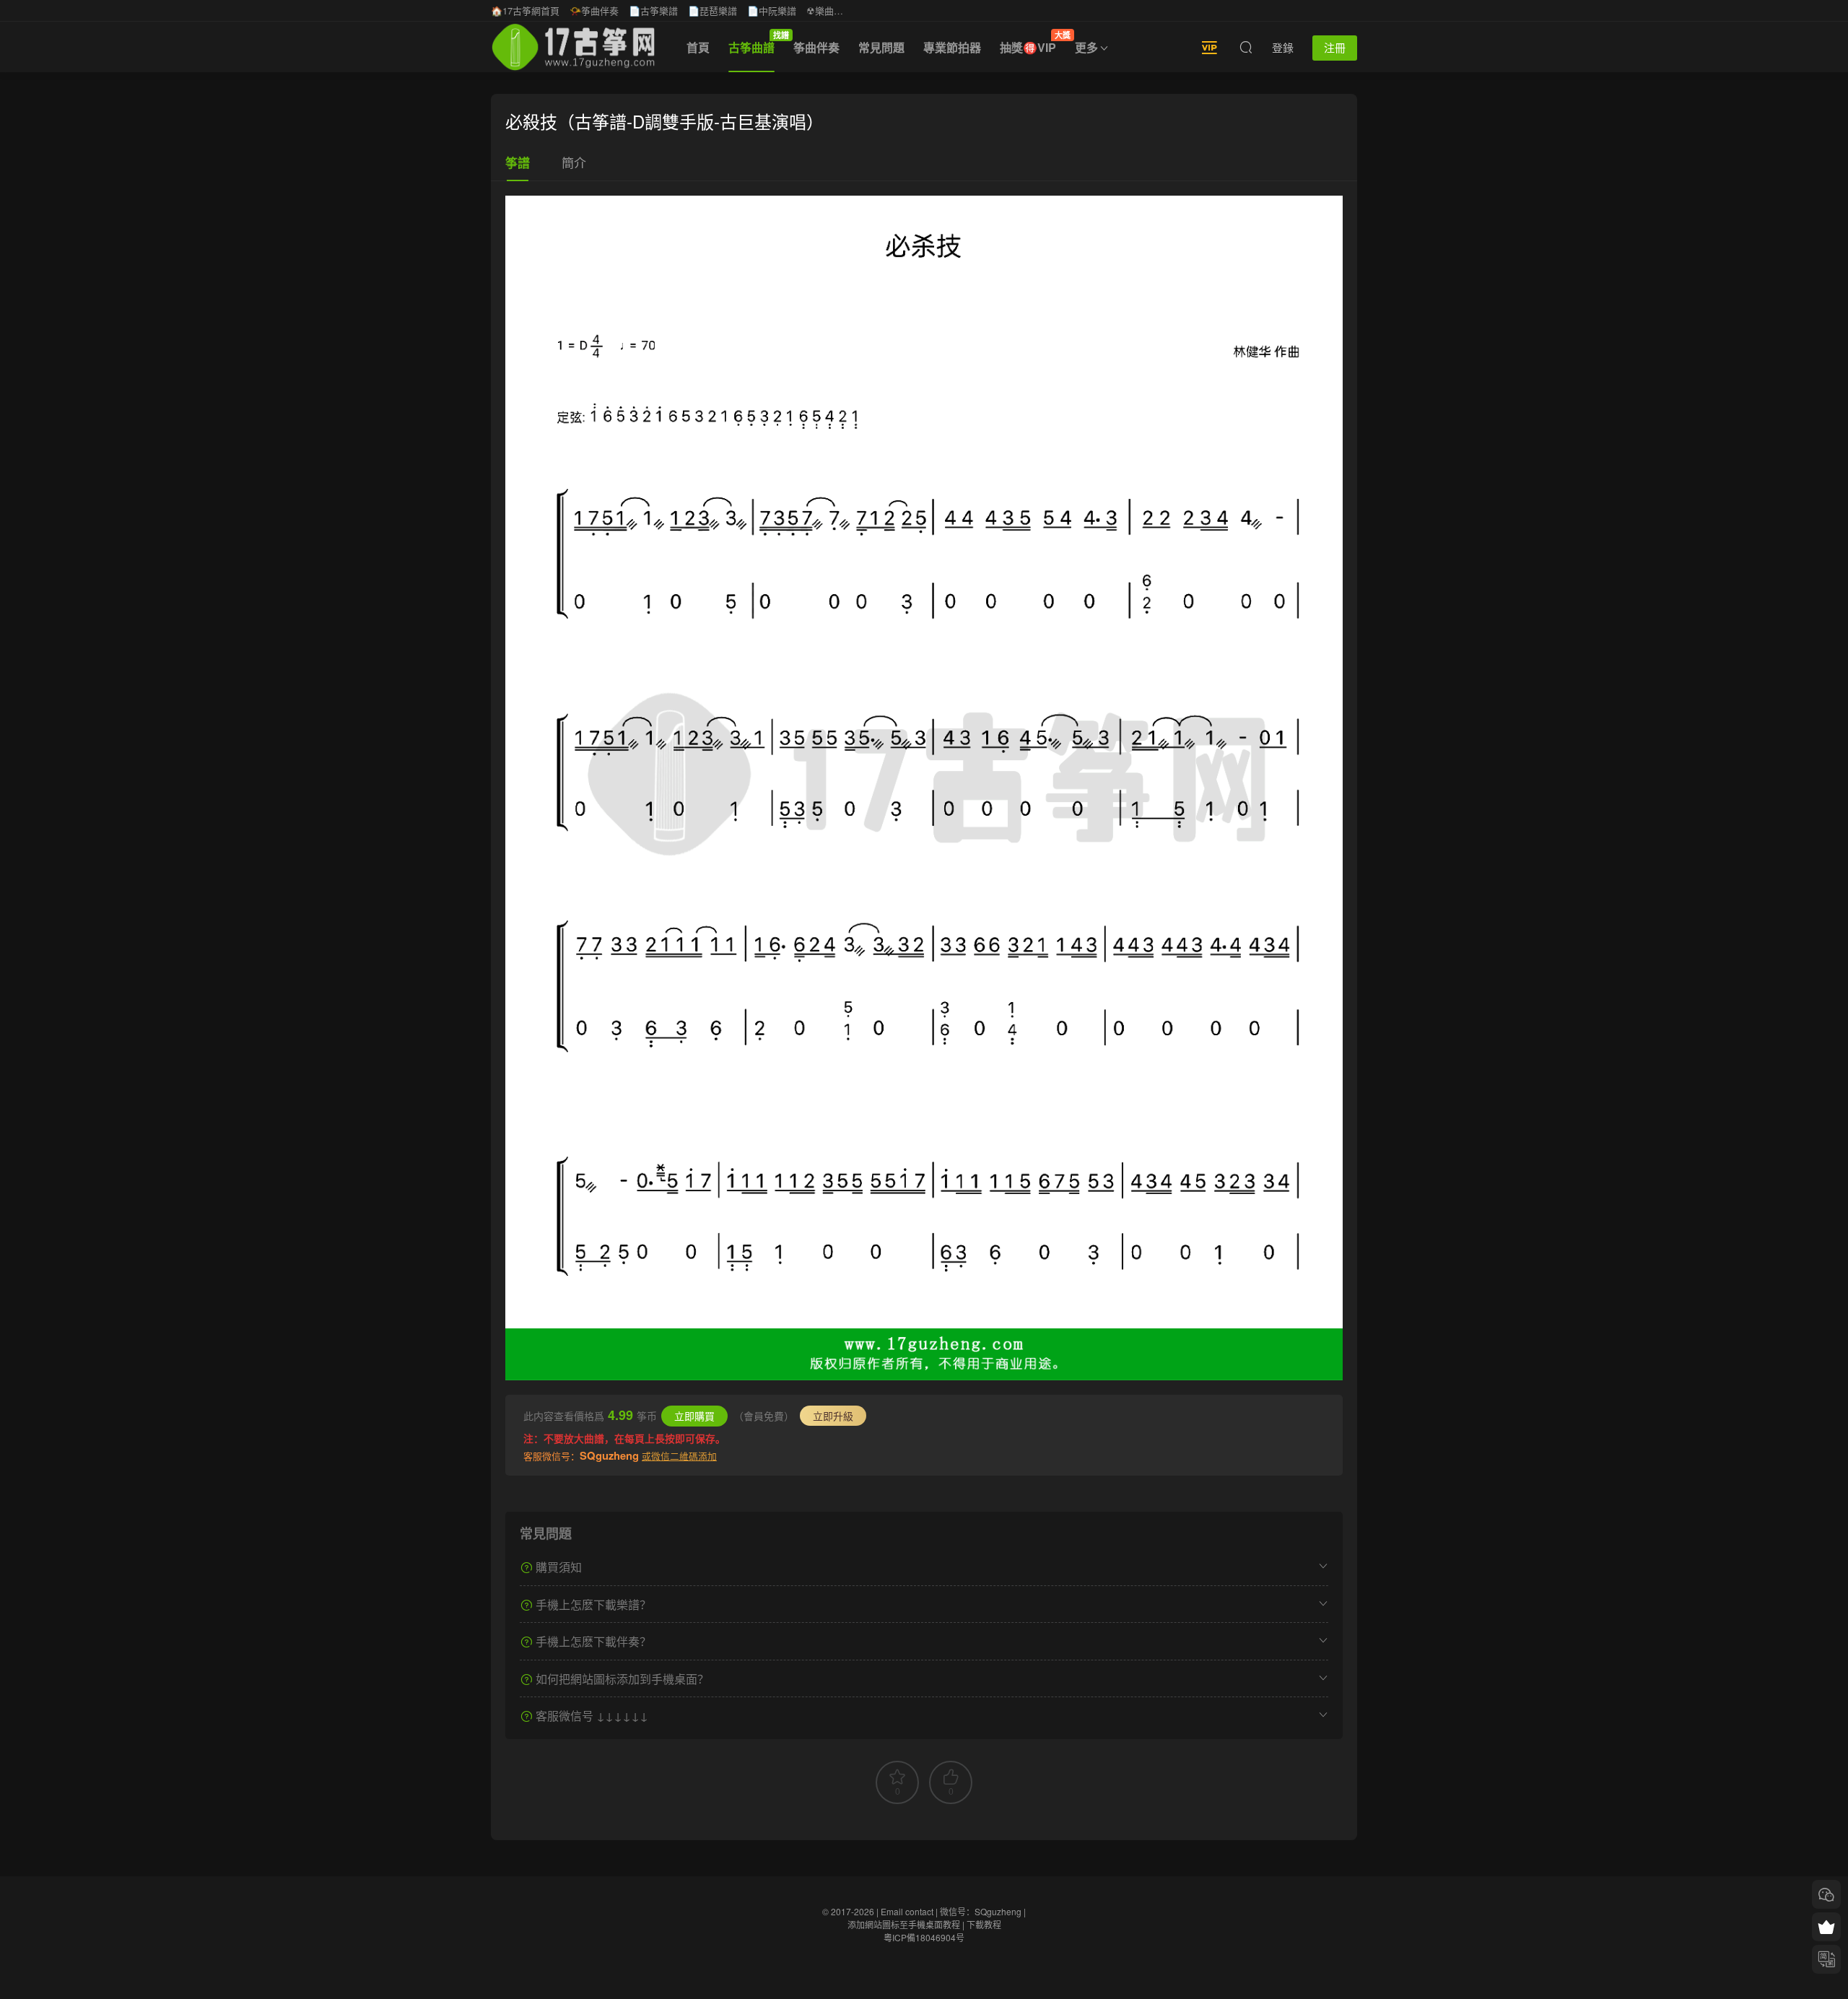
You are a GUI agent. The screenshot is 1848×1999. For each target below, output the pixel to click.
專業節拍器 (952, 47)
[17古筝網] (573, 47)
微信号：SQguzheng (981, 1911)
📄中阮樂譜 (772, 10)
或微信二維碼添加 (679, 1456)
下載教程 (984, 1924)
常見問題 (881, 47)
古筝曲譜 (756, 43)
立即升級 (833, 1416)
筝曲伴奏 (816, 47)
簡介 (574, 162)
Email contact (907, 1911)
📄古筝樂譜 (653, 10)
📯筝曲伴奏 (594, 10)
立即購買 (694, 1416)
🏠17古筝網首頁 (525, 10)
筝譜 (518, 162)
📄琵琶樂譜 (712, 10)
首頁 (698, 47)
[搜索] (1246, 47)
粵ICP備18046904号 (924, 1937)
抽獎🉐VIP (1033, 43)
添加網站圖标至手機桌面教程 (904, 1924)
